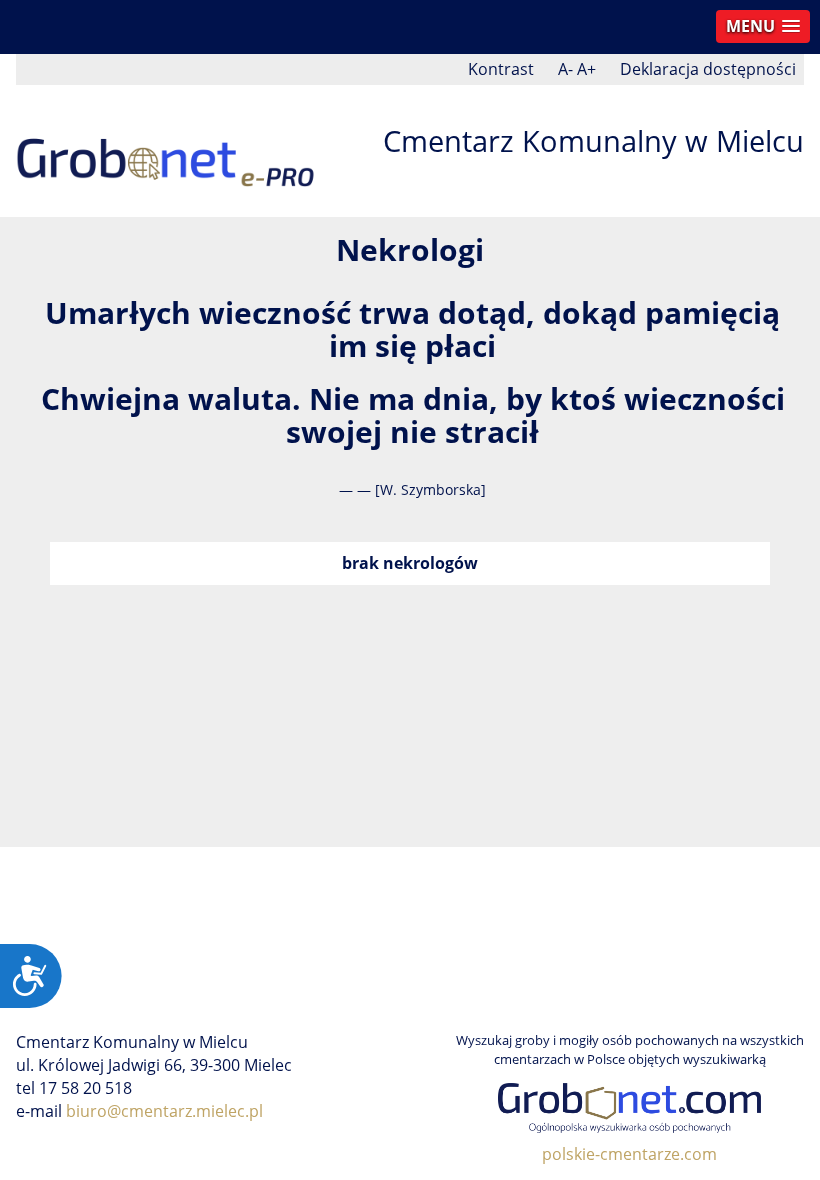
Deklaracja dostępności (708, 69)
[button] (763, 26)
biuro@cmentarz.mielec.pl (164, 1111)
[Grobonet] (166, 149)
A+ (586, 69)
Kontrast (501, 69)
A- (565, 69)
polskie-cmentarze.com (629, 1154)
